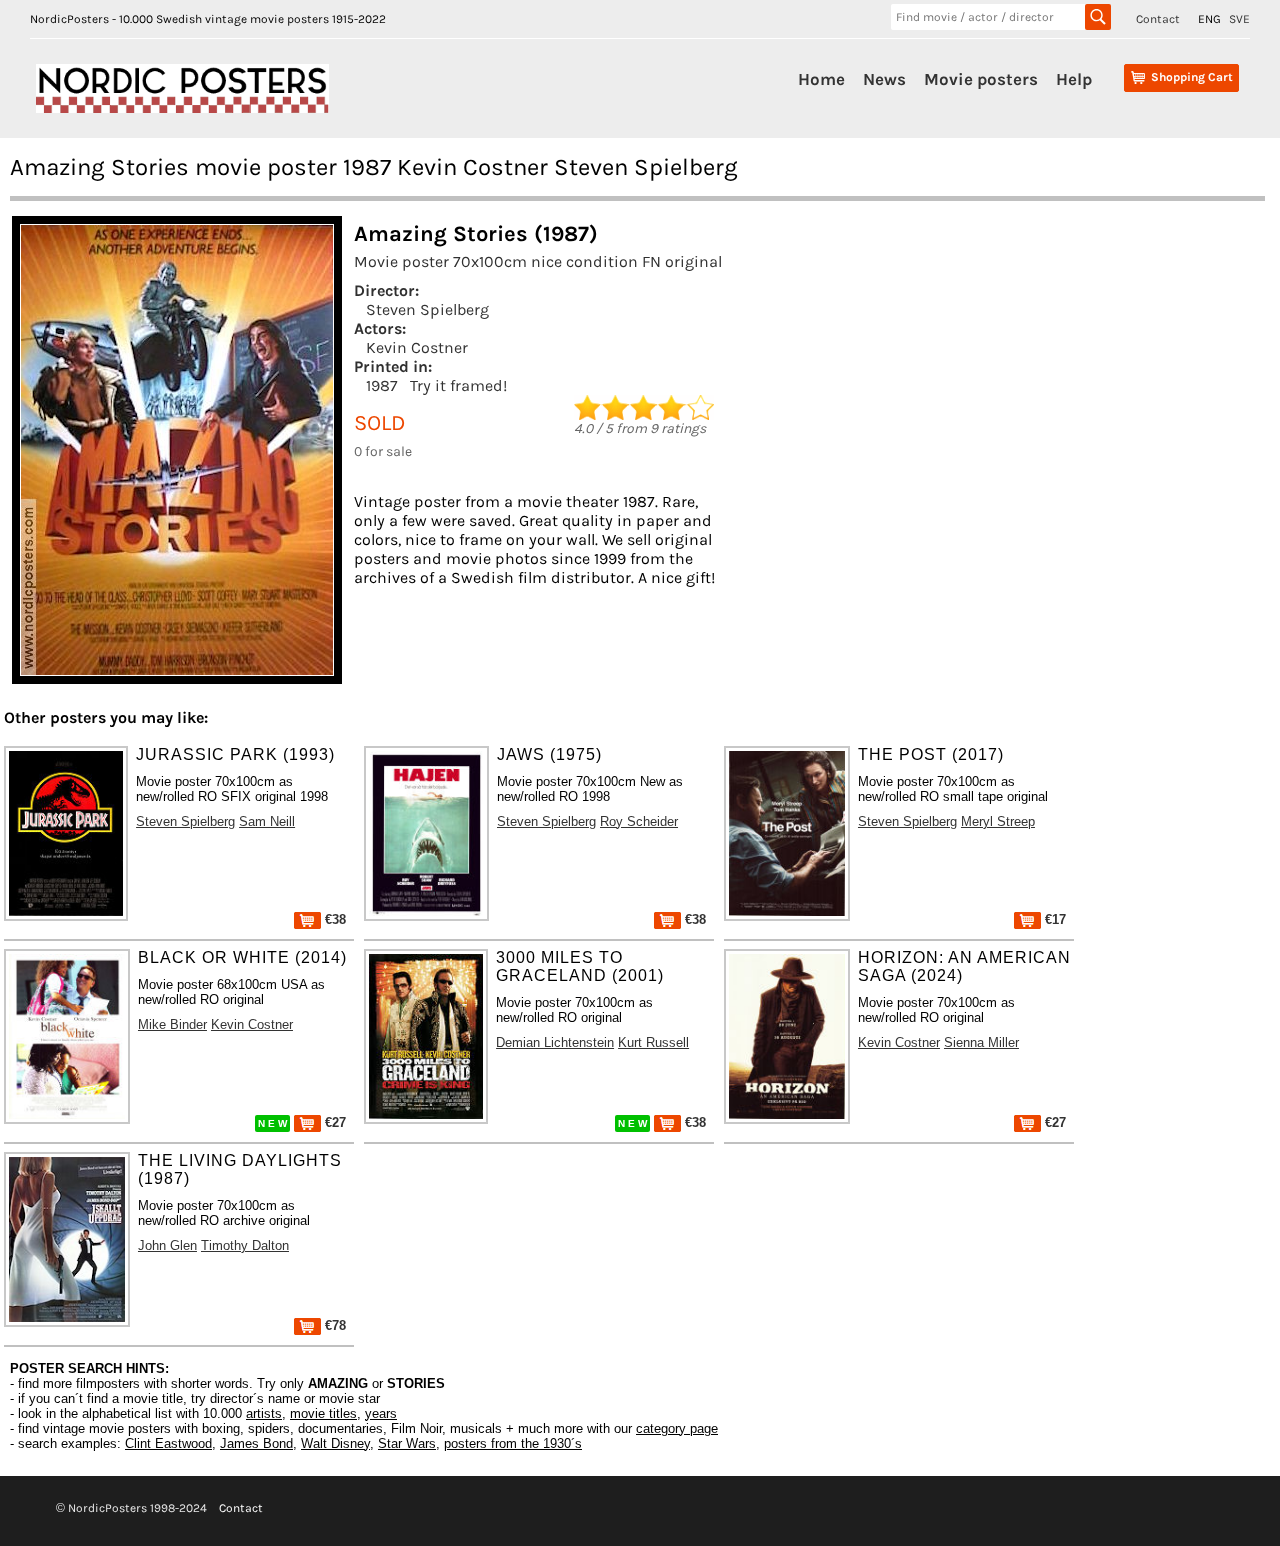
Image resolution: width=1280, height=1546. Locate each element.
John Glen (167, 1245)
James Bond (256, 1443)
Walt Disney (335, 1443)
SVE (1239, 19)
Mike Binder (172, 1024)
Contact (1158, 19)
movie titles (323, 1413)
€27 (333, 1122)
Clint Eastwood (168, 1443)
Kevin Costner (417, 347)
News (884, 79)
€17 (1053, 919)
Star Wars (407, 1443)
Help (1074, 79)
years (381, 1413)
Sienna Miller (981, 1042)
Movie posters (981, 79)
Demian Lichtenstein (555, 1042)
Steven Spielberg (427, 309)
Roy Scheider (639, 821)
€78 (333, 1325)
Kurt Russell (653, 1042)
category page (677, 1428)
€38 (333, 919)
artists (264, 1413)
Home (821, 79)
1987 (382, 385)
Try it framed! (458, 385)
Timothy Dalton (245, 1245)
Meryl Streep (998, 821)
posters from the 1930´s (513, 1443)
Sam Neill (267, 821)
